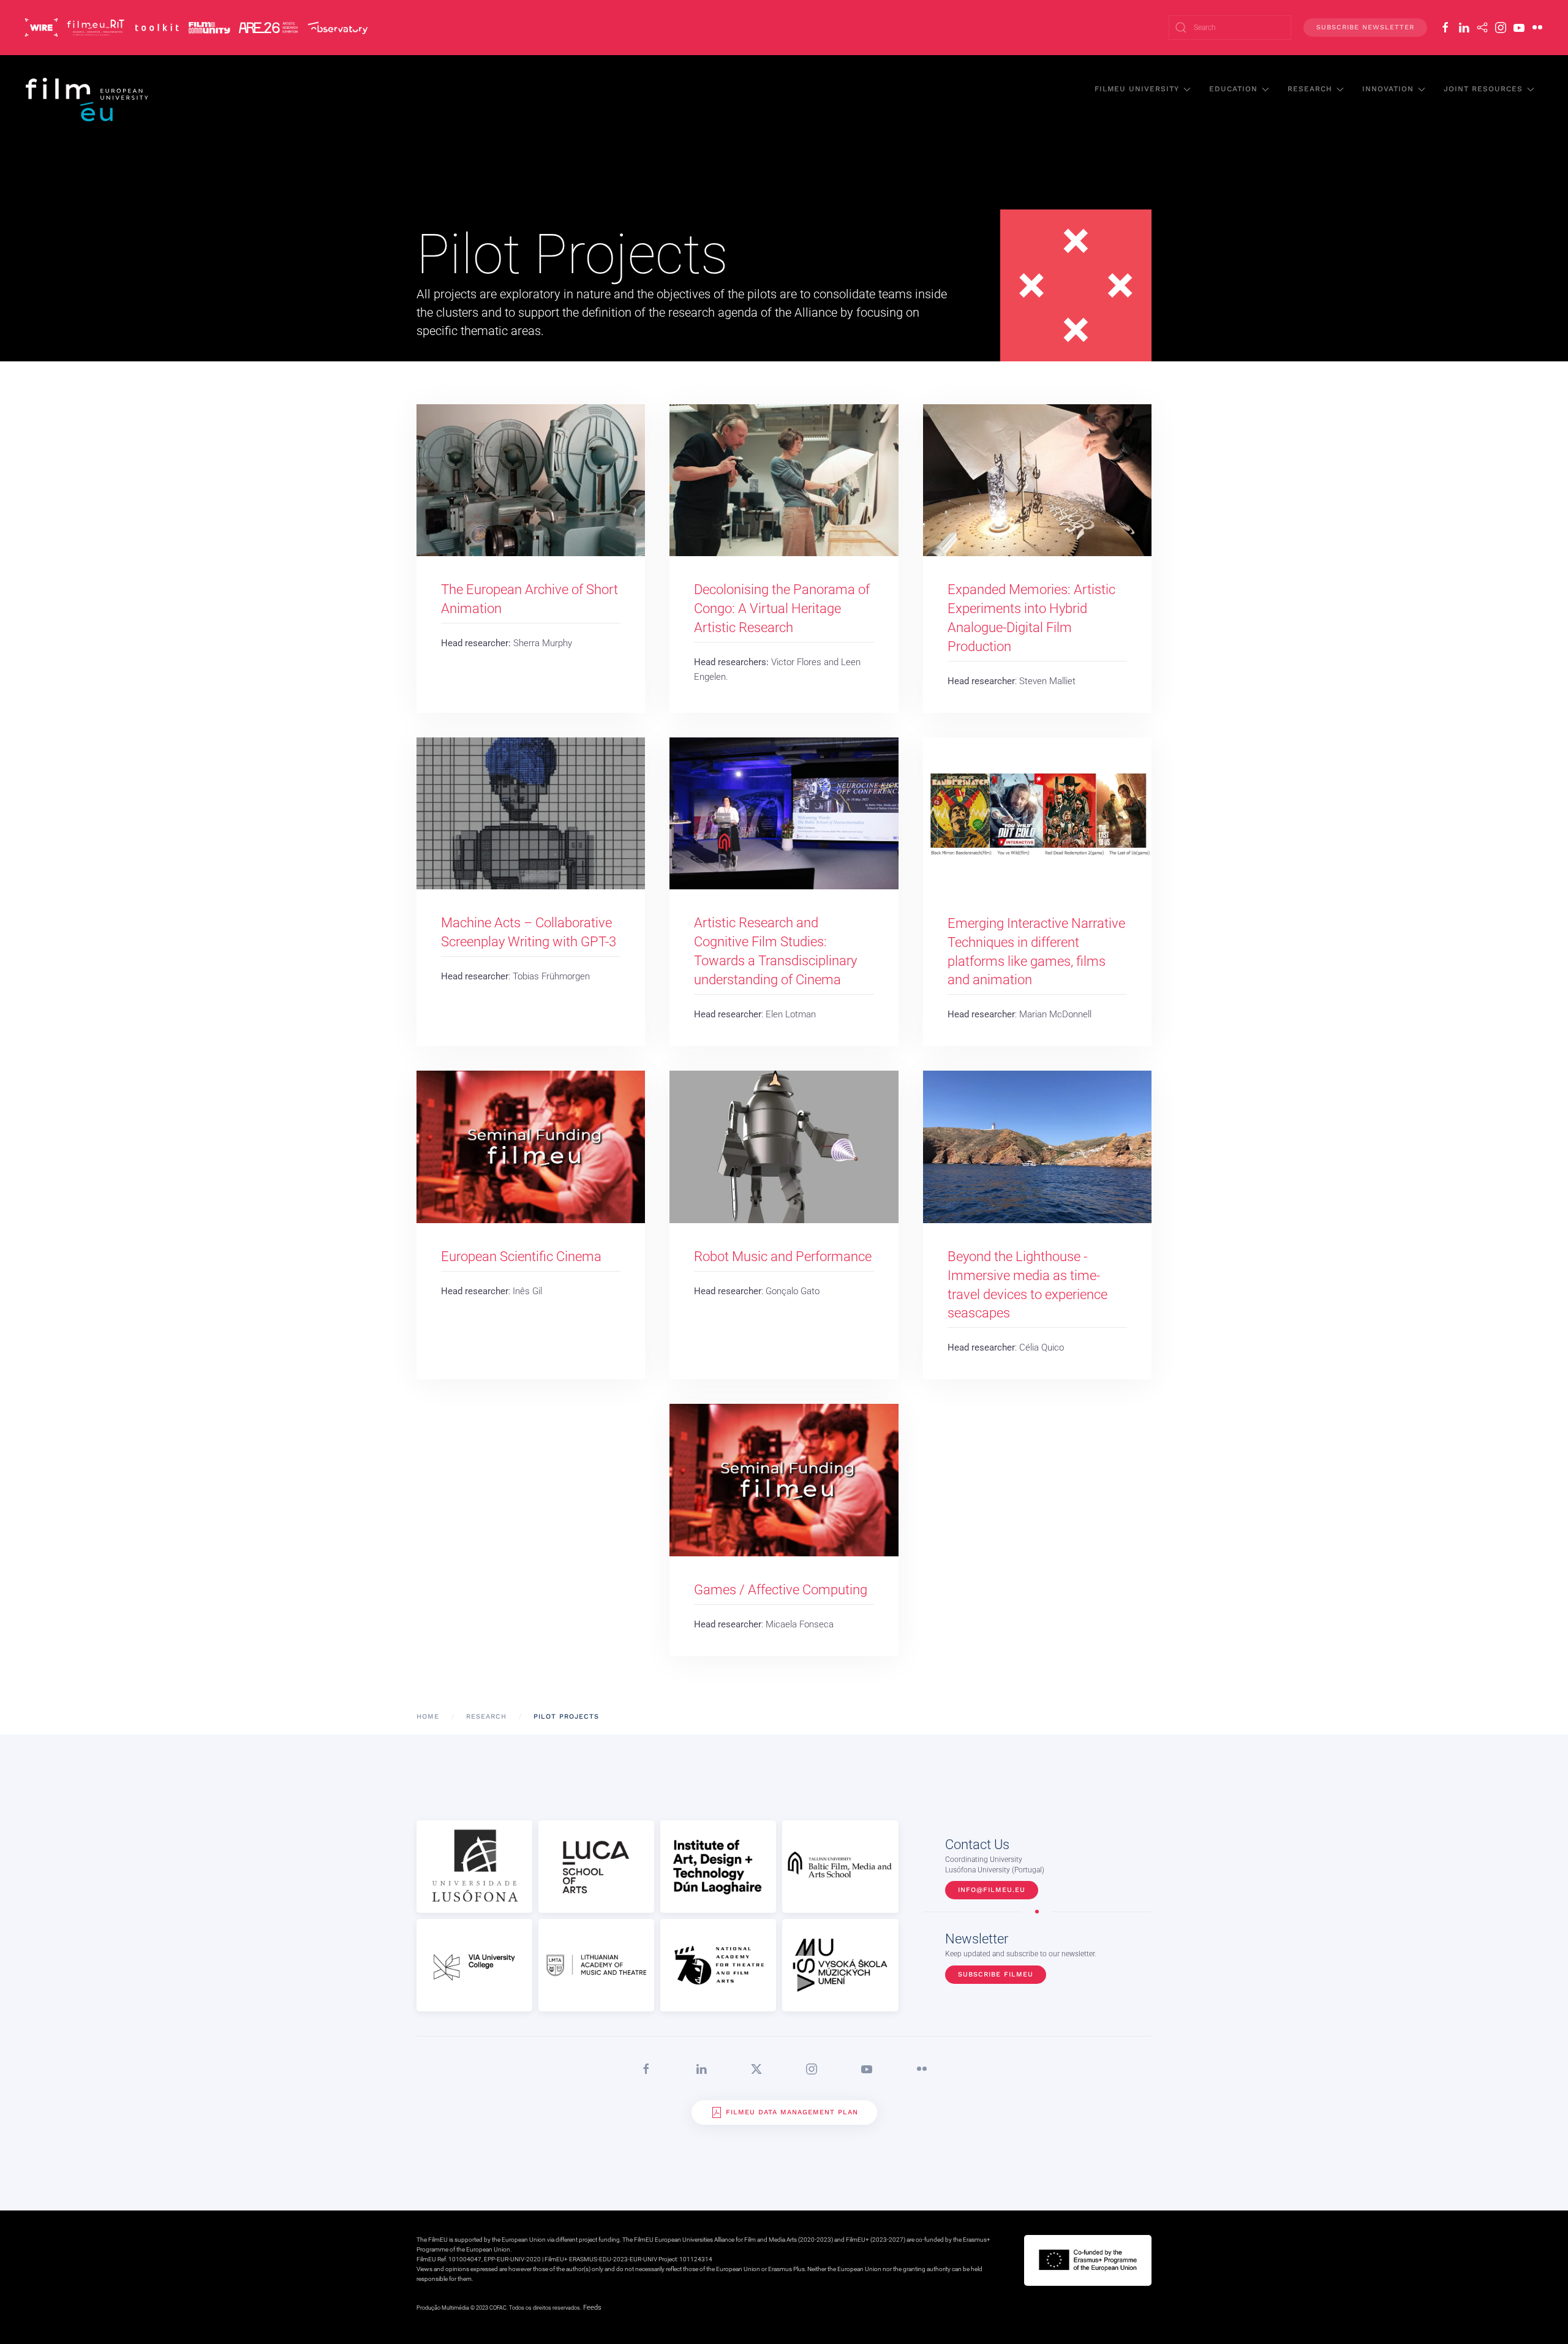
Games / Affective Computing (781, 1590)
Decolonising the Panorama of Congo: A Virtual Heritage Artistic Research (782, 609)
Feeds (592, 2308)
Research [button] (1310, 89)
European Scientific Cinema (521, 1257)
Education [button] (1233, 89)
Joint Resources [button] (1483, 89)
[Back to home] (88, 99)
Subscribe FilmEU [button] (996, 1974)
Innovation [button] (1388, 89)
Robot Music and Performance (783, 1257)
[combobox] (1230, 28)
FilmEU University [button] (1137, 89)
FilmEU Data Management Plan (792, 2112)
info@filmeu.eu (992, 1890)
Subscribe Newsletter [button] (1365, 27)
